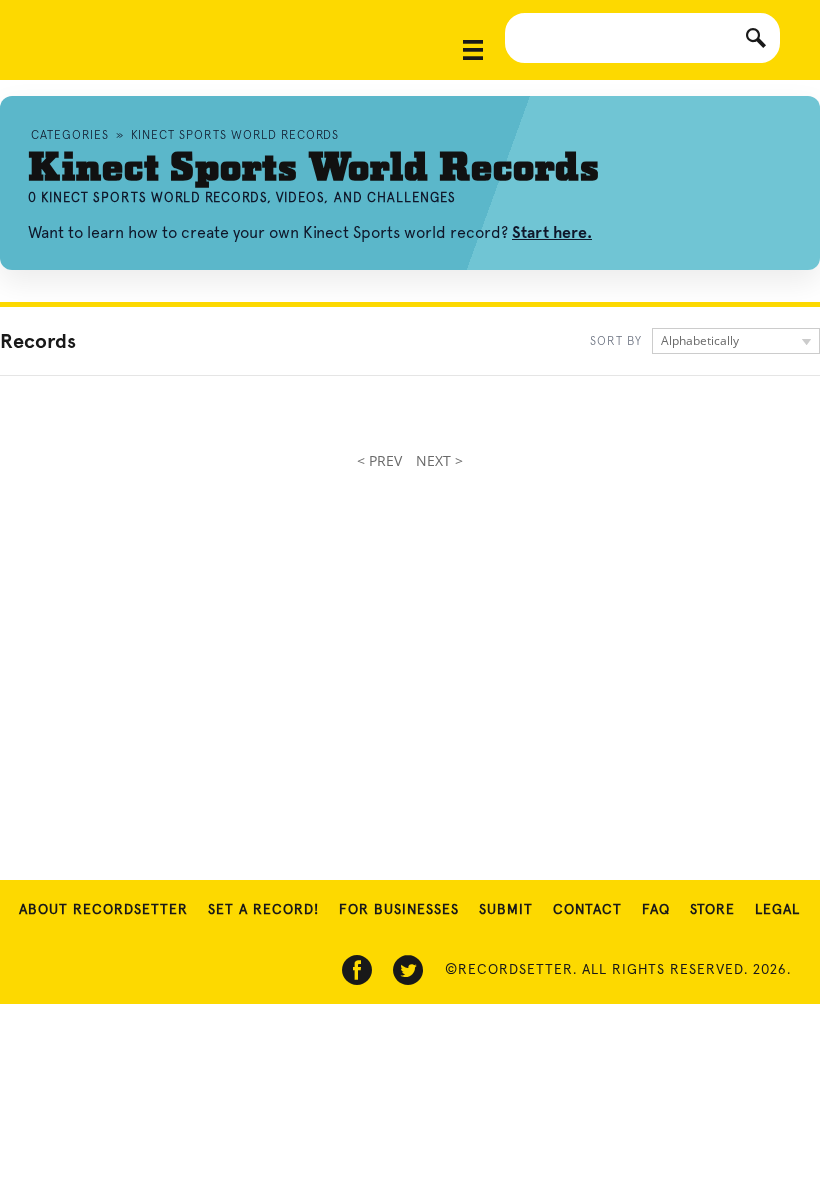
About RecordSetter (103, 910)
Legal (777, 910)
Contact (587, 910)
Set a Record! (263, 910)
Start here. (552, 232)
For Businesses (399, 910)
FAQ (656, 910)
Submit (506, 910)
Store (712, 910)
